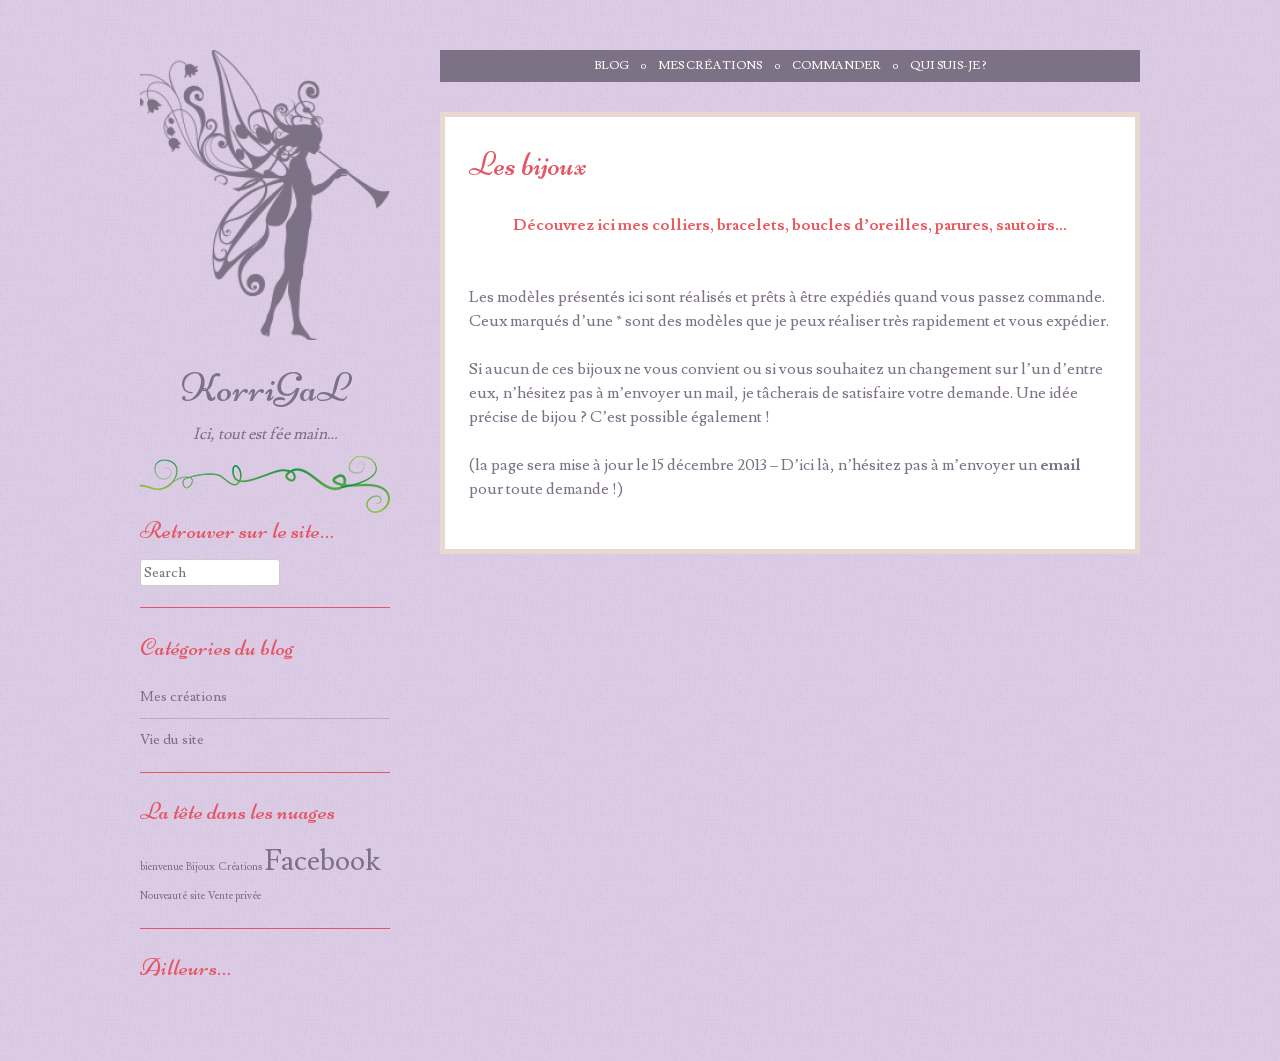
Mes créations (710, 65)
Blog (611, 65)
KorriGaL (265, 388)
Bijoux (200, 867)
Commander (836, 65)
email (1060, 465)
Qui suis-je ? (948, 65)
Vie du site (172, 739)
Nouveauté (163, 896)
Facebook (322, 861)
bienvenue (161, 867)
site (197, 896)
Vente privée (234, 896)
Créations (240, 867)
